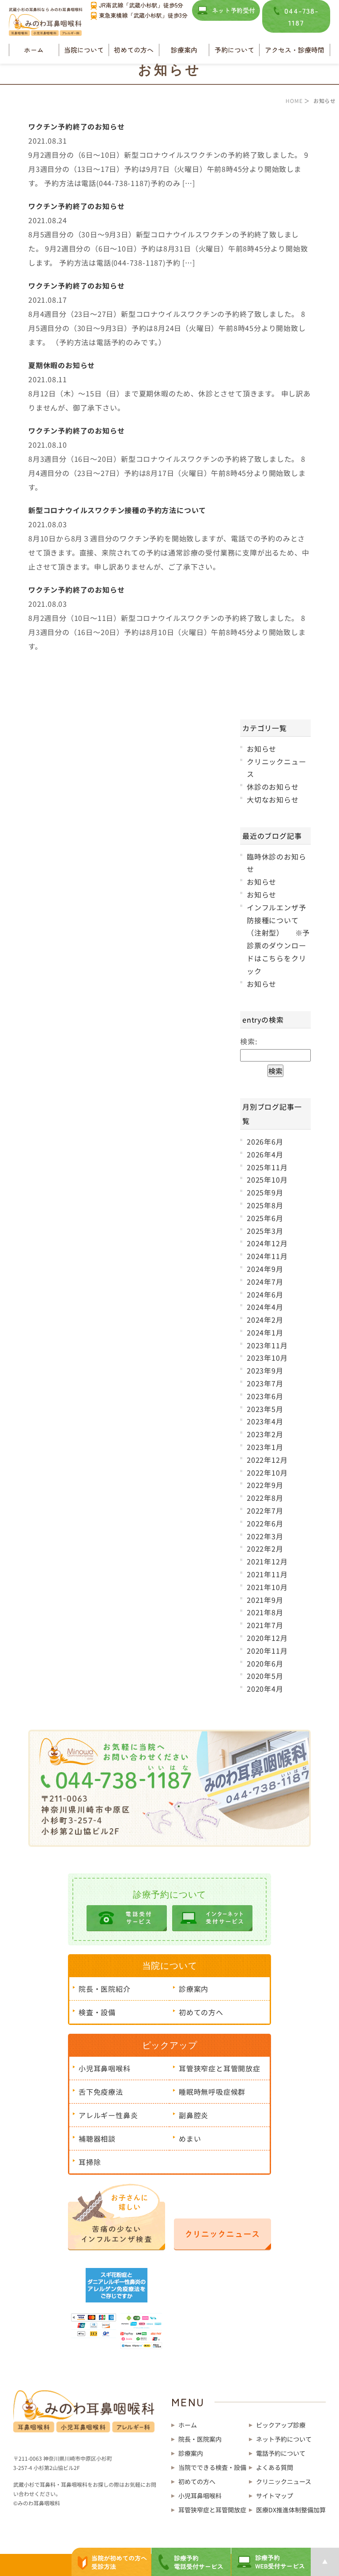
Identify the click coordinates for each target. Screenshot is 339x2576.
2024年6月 (265, 1294)
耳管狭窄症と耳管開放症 (220, 2068)
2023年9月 (265, 1370)
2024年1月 (265, 1332)
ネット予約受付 (234, 10)
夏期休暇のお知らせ (62, 365)
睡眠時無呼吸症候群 (212, 2092)
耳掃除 (90, 2162)
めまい (190, 2138)
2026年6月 (265, 1142)
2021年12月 (267, 1561)
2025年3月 (265, 1231)
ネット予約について (284, 2439)
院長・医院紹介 (105, 1989)
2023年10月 (267, 1358)
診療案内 (194, 1989)
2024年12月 (267, 1243)
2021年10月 (267, 1587)
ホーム (34, 50)
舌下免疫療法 (101, 2092)
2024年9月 (265, 1269)
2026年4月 (265, 1154)
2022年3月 (265, 1536)
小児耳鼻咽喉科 (105, 2068)
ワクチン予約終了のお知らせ (76, 126)
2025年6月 (265, 1218)
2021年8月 (265, 1612)
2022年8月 (265, 1498)
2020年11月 (267, 1651)
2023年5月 (265, 1409)
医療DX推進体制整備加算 (291, 2510)
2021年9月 (265, 1600)
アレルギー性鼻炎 (108, 2115)
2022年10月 (267, 1473)
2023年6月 (265, 1396)
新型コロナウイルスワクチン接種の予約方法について (117, 510)
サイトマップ (275, 2496)
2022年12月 (267, 1460)
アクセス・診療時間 (295, 50)
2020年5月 (265, 1676)
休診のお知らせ (273, 787)
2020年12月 (267, 1638)
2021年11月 (267, 1574)
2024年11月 (267, 1256)
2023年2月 (265, 1434)
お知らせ (262, 749)
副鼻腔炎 (194, 2115)
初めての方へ (134, 50)
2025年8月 (265, 1205)
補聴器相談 (97, 2138)
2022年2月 (265, 1549)
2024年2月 (265, 1320)
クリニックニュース (284, 2481)
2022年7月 (265, 1511)
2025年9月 (265, 1192)
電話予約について (281, 2453)
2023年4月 (265, 1421)
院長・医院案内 (200, 2439)
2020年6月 (265, 1663)
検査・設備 (97, 2012)
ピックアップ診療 (281, 2425)
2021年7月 (265, 1625)
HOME (294, 101)
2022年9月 (265, 1485)
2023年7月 (265, 1383)
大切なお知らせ (273, 799)
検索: (249, 1041)
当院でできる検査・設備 (212, 2467)
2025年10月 (267, 1180)
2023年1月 (265, 1447)
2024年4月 (265, 1307)
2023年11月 (267, 1345)
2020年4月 (265, 1689)
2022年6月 (265, 1523)
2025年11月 (267, 1167)
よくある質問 (275, 2467)
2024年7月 (265, 1282)
